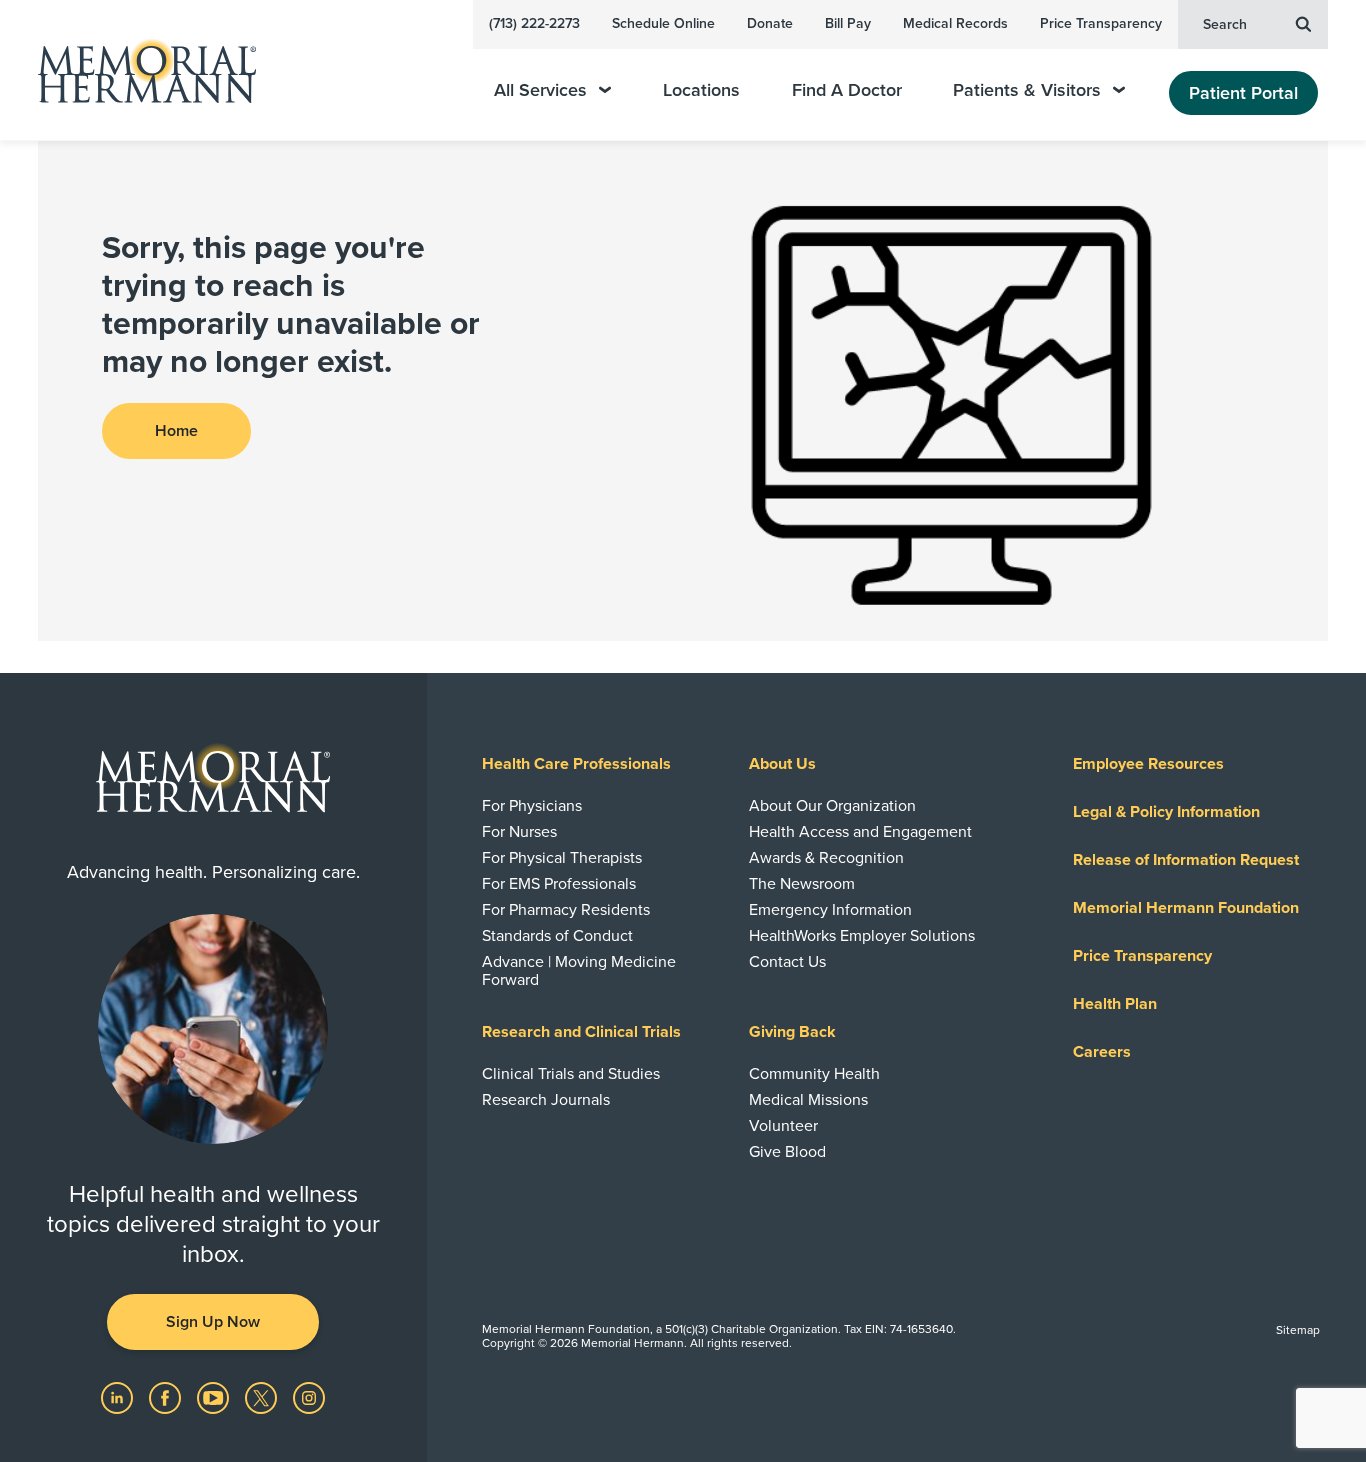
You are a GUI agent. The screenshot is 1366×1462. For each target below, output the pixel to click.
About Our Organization (832, 806)
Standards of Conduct (557, 936)
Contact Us (787, 962)
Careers (1102, 1052)
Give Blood (787, 1152)
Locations (701, 90)
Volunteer (783, 1126)
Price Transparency (1101, 23)
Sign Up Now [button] (213, 1322)
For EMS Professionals (559, 884)
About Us (782, 764)
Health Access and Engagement (860, 832)
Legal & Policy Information (1166, 812)
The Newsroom (802, 884)
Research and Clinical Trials (581, 1032)
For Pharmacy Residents (566, 910)
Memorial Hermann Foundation (1186, 908)
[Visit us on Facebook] (167, 1397)
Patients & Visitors (1027, 90)
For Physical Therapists (562, 858)
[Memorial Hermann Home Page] (138, 70)
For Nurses (519, 832)
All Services (540, 90)
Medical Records (955, 23)
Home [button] (176, 431)
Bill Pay (848, 23)
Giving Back (792, 1032)
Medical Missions (808, 1100)
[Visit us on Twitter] (263, 1397)
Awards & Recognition (826, 858)
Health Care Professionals (576, 764)
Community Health (814, 1074)
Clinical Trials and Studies (571, 1074)
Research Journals (546, 1100)
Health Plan (1115, 1004)
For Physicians (532, 806)
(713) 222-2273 (534, 23)
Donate (770, 23)
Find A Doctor (847, 90)
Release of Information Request (1186, 860)
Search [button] (1225, 24)
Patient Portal (1243, 93)
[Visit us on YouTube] (215, 1397)
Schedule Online (663, 23)
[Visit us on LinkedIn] (119, 1397)
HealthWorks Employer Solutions (862, 936)
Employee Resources (1148, 764)
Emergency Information (830, 910)
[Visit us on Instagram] (309, 1397)
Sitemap (1298, 1330)
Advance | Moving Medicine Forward (579, 971)
